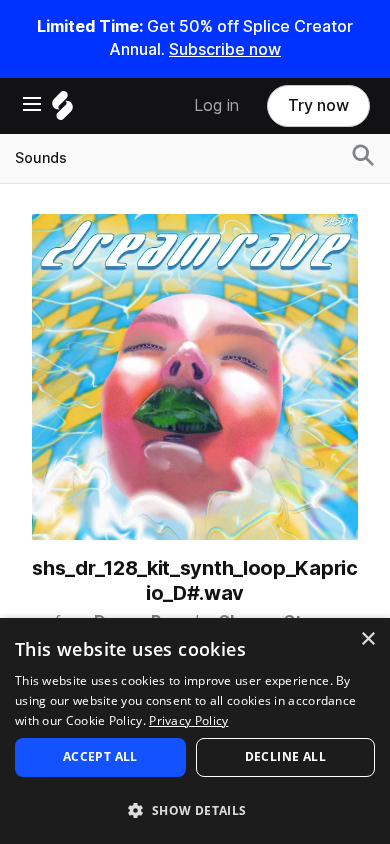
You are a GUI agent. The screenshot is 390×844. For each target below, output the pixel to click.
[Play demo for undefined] (195, 377)
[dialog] (195, 731)
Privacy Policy (188, 720)
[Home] (62, 110)
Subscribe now (225, 49)
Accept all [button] (100, 756)
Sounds (41, 158)
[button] (195, 809)
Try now (318, 105)
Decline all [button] (285, 756)
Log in (216, 105)
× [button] (367, 639)
